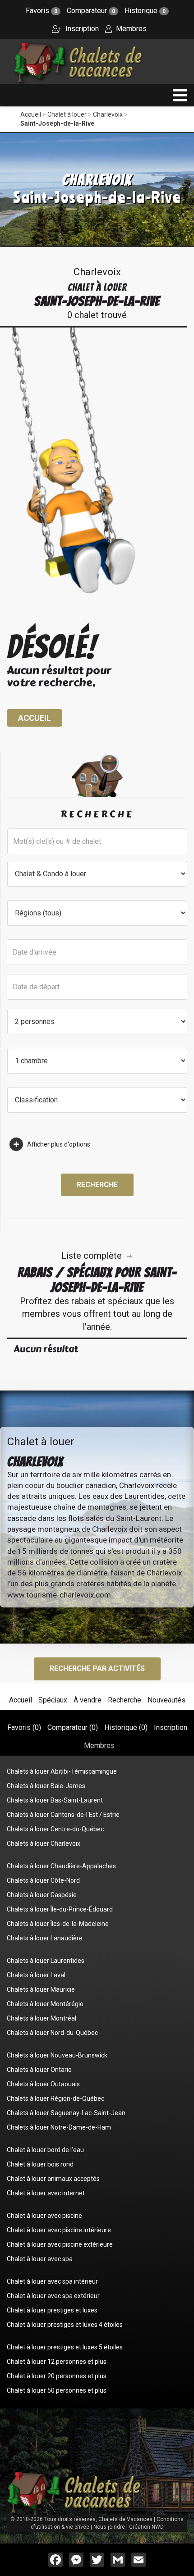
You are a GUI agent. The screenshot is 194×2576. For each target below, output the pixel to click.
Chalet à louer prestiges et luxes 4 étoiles (65, 2325)
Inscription (81, 29)
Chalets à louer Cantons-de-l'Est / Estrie (63, 1815)
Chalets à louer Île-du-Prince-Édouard (60, 1909)
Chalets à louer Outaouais (43, 2084)
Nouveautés (166, 1700)
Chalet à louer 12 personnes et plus (57, 2362)
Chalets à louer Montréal (42, 2018)
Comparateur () (73, 1727)
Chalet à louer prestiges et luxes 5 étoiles (65, 2347)
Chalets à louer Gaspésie (42, 1895)
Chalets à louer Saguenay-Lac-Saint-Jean (66, 2113)
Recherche (97, 1185)
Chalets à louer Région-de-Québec (55, 2098)
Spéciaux (53, 1700)
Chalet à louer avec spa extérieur (53, 2296)
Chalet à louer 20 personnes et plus (57, 2376)
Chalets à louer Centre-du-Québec (55, 1829)
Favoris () (24, 1727)
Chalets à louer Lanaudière (45, 1938)
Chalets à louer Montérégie (45, 2004)
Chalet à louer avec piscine (44, 2216)
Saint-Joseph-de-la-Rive (57, 123)
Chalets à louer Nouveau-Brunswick (57, 2055)
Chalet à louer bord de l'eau (45, 2150)
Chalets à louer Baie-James (46, 1786)
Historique (145, 11)
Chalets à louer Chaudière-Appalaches (61, 1866)
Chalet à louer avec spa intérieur (52, 2281)
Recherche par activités (97, 1668)
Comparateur (91, 11)
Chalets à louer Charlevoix (44, 1843)
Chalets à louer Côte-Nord (43, 1880)
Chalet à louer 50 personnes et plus (57, 2390)
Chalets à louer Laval (36, 1975)
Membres (130, 29)
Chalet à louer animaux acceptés (53, 2179)
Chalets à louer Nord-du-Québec (52, 2033)
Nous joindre (109, 2527)
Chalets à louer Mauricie (41, 1989)
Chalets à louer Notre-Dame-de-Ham (59, 2127)
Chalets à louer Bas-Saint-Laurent (55, 1800)
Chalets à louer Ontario (39, 2070)
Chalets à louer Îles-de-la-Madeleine (58, 1924)
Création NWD (146, 2527)
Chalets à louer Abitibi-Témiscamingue (62, 1771)
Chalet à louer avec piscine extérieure (60, 2244)
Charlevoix (108, 114)
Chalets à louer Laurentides (46, 1961)
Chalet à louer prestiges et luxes (52, 2310)
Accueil (31, 114)
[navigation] (180, 95)
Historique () (126, 1727)
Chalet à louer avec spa (40, 2259)
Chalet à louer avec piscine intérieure (59, 2230)
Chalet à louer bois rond (40, 2164)
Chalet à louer (67, 114)
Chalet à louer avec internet (46, 2193)
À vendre (88, 1700)
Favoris (42, 11)
